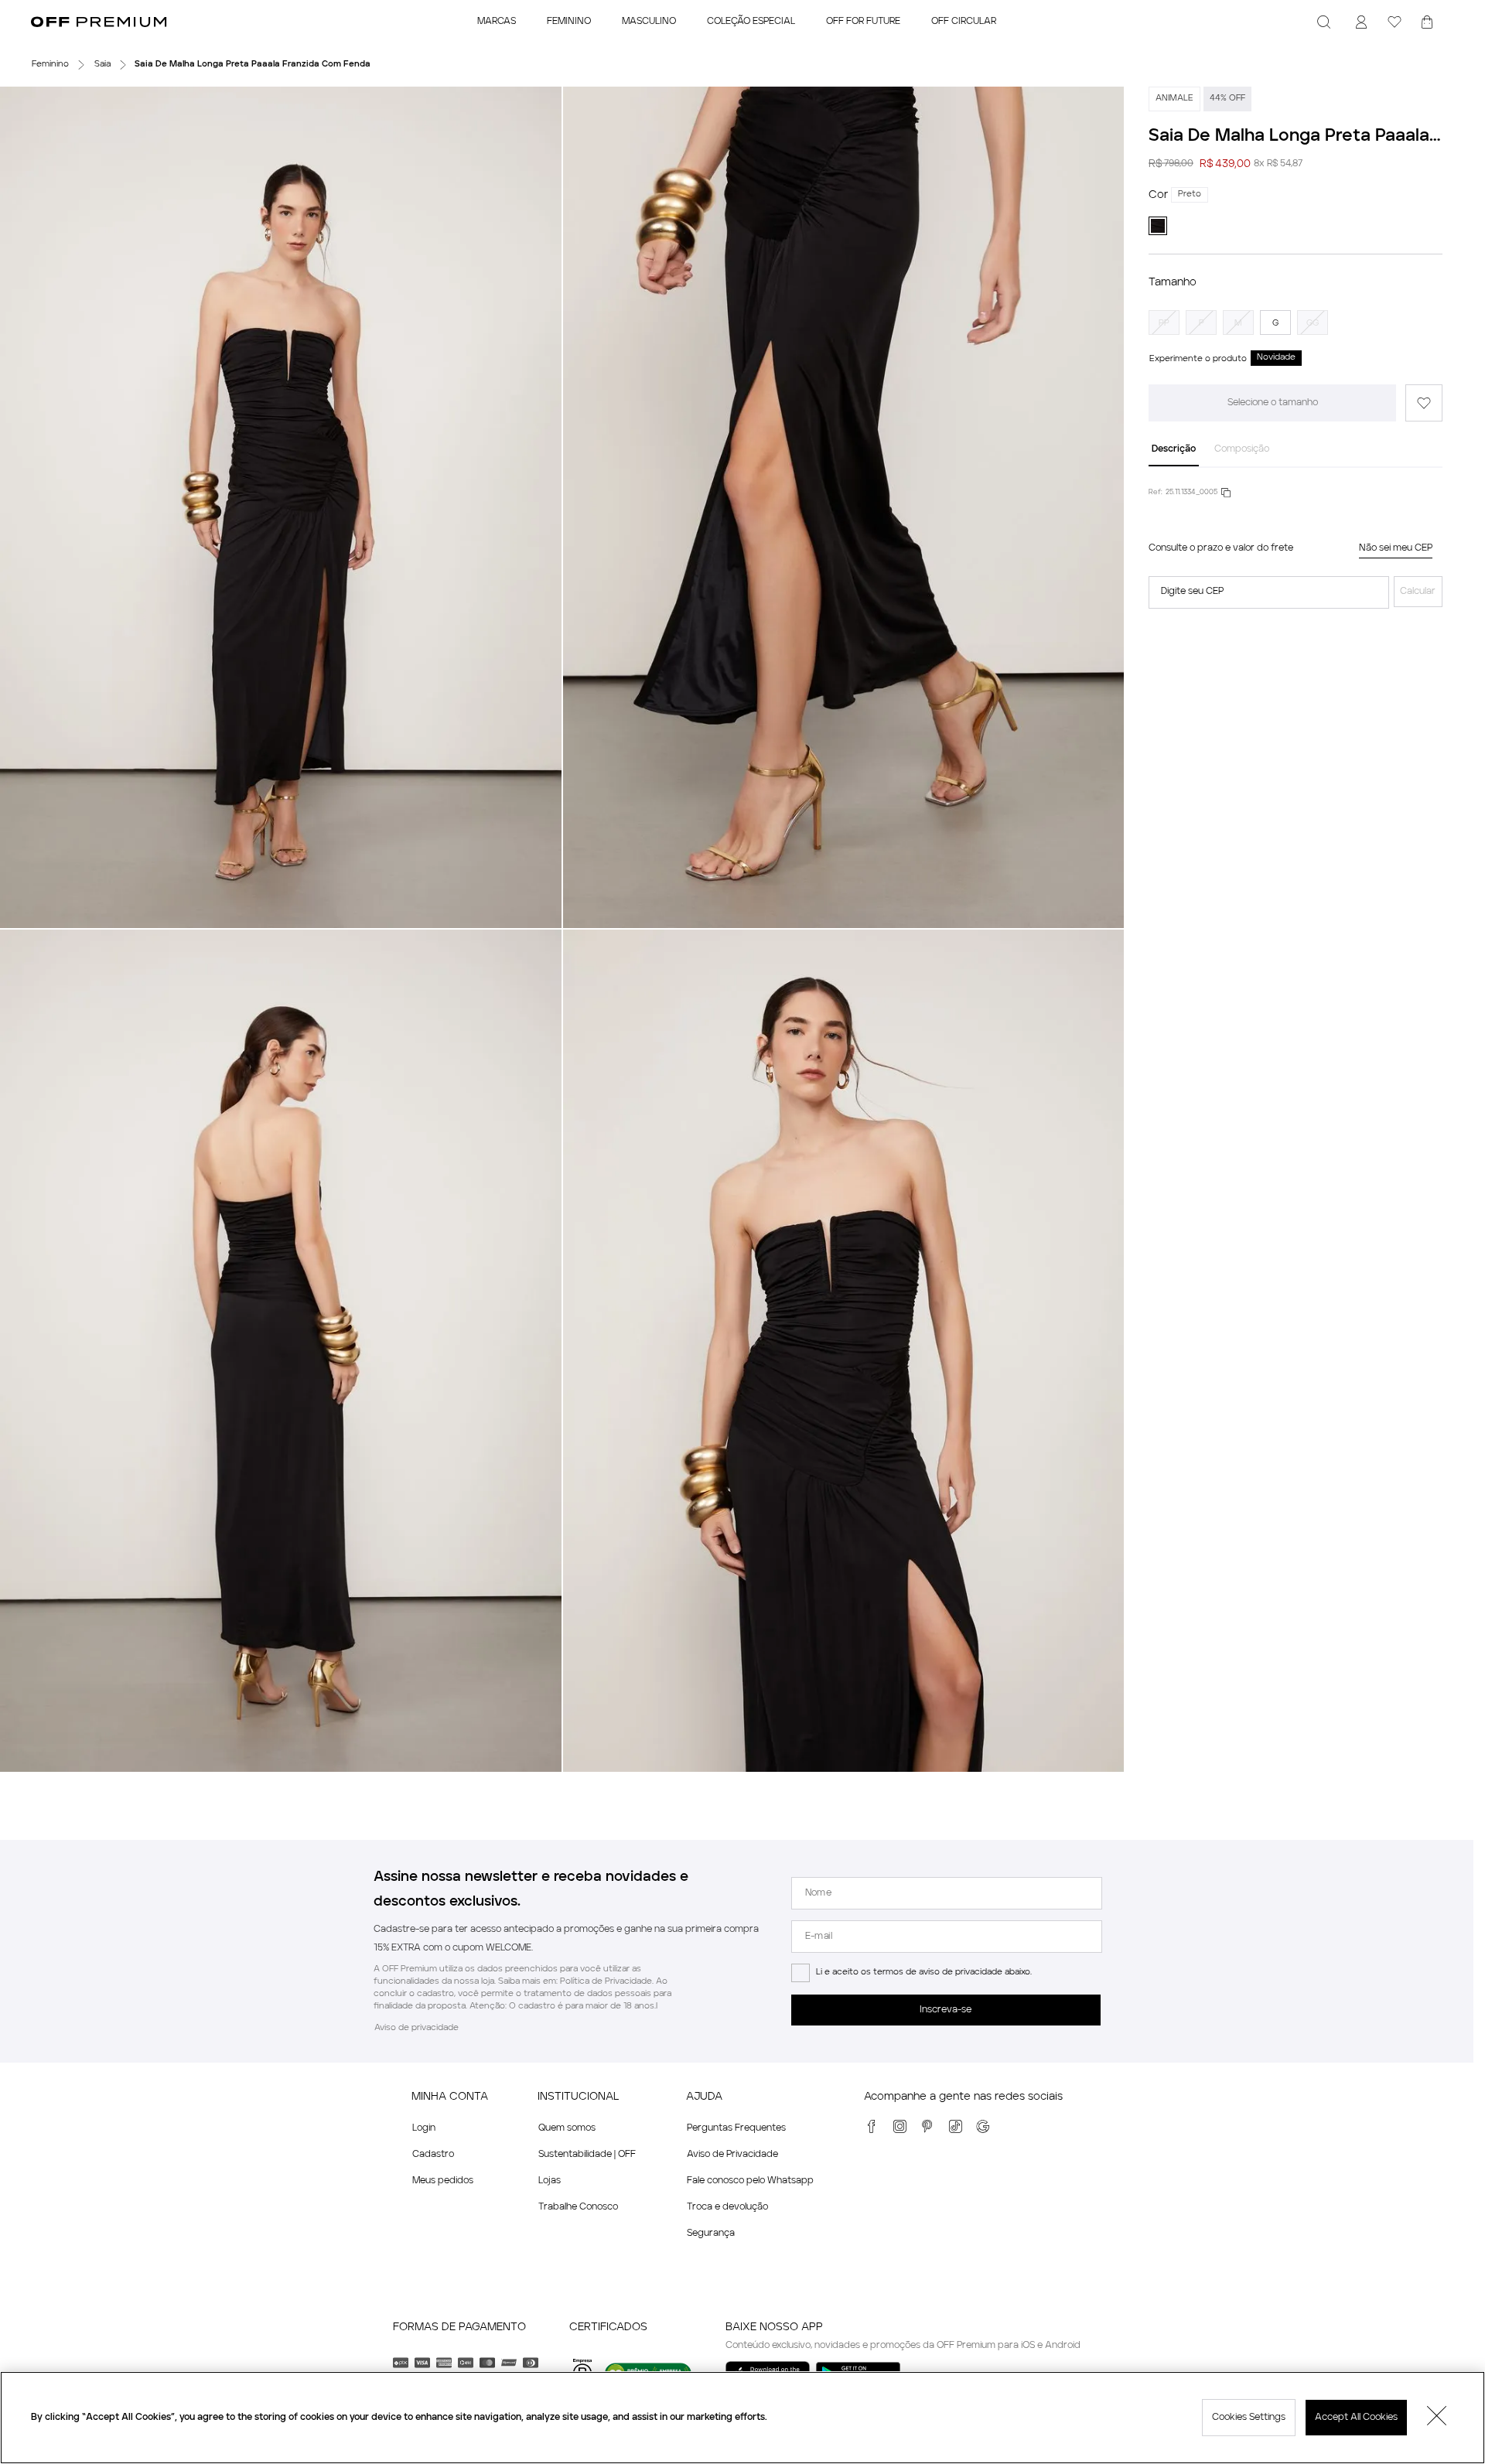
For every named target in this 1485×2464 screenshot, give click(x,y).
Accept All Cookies (1356, 2418)
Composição (1242, 449)
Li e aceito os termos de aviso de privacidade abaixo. (924, 1973)
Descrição (1174, 449)
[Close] (1437, 2418)
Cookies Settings (1249, 2418)
